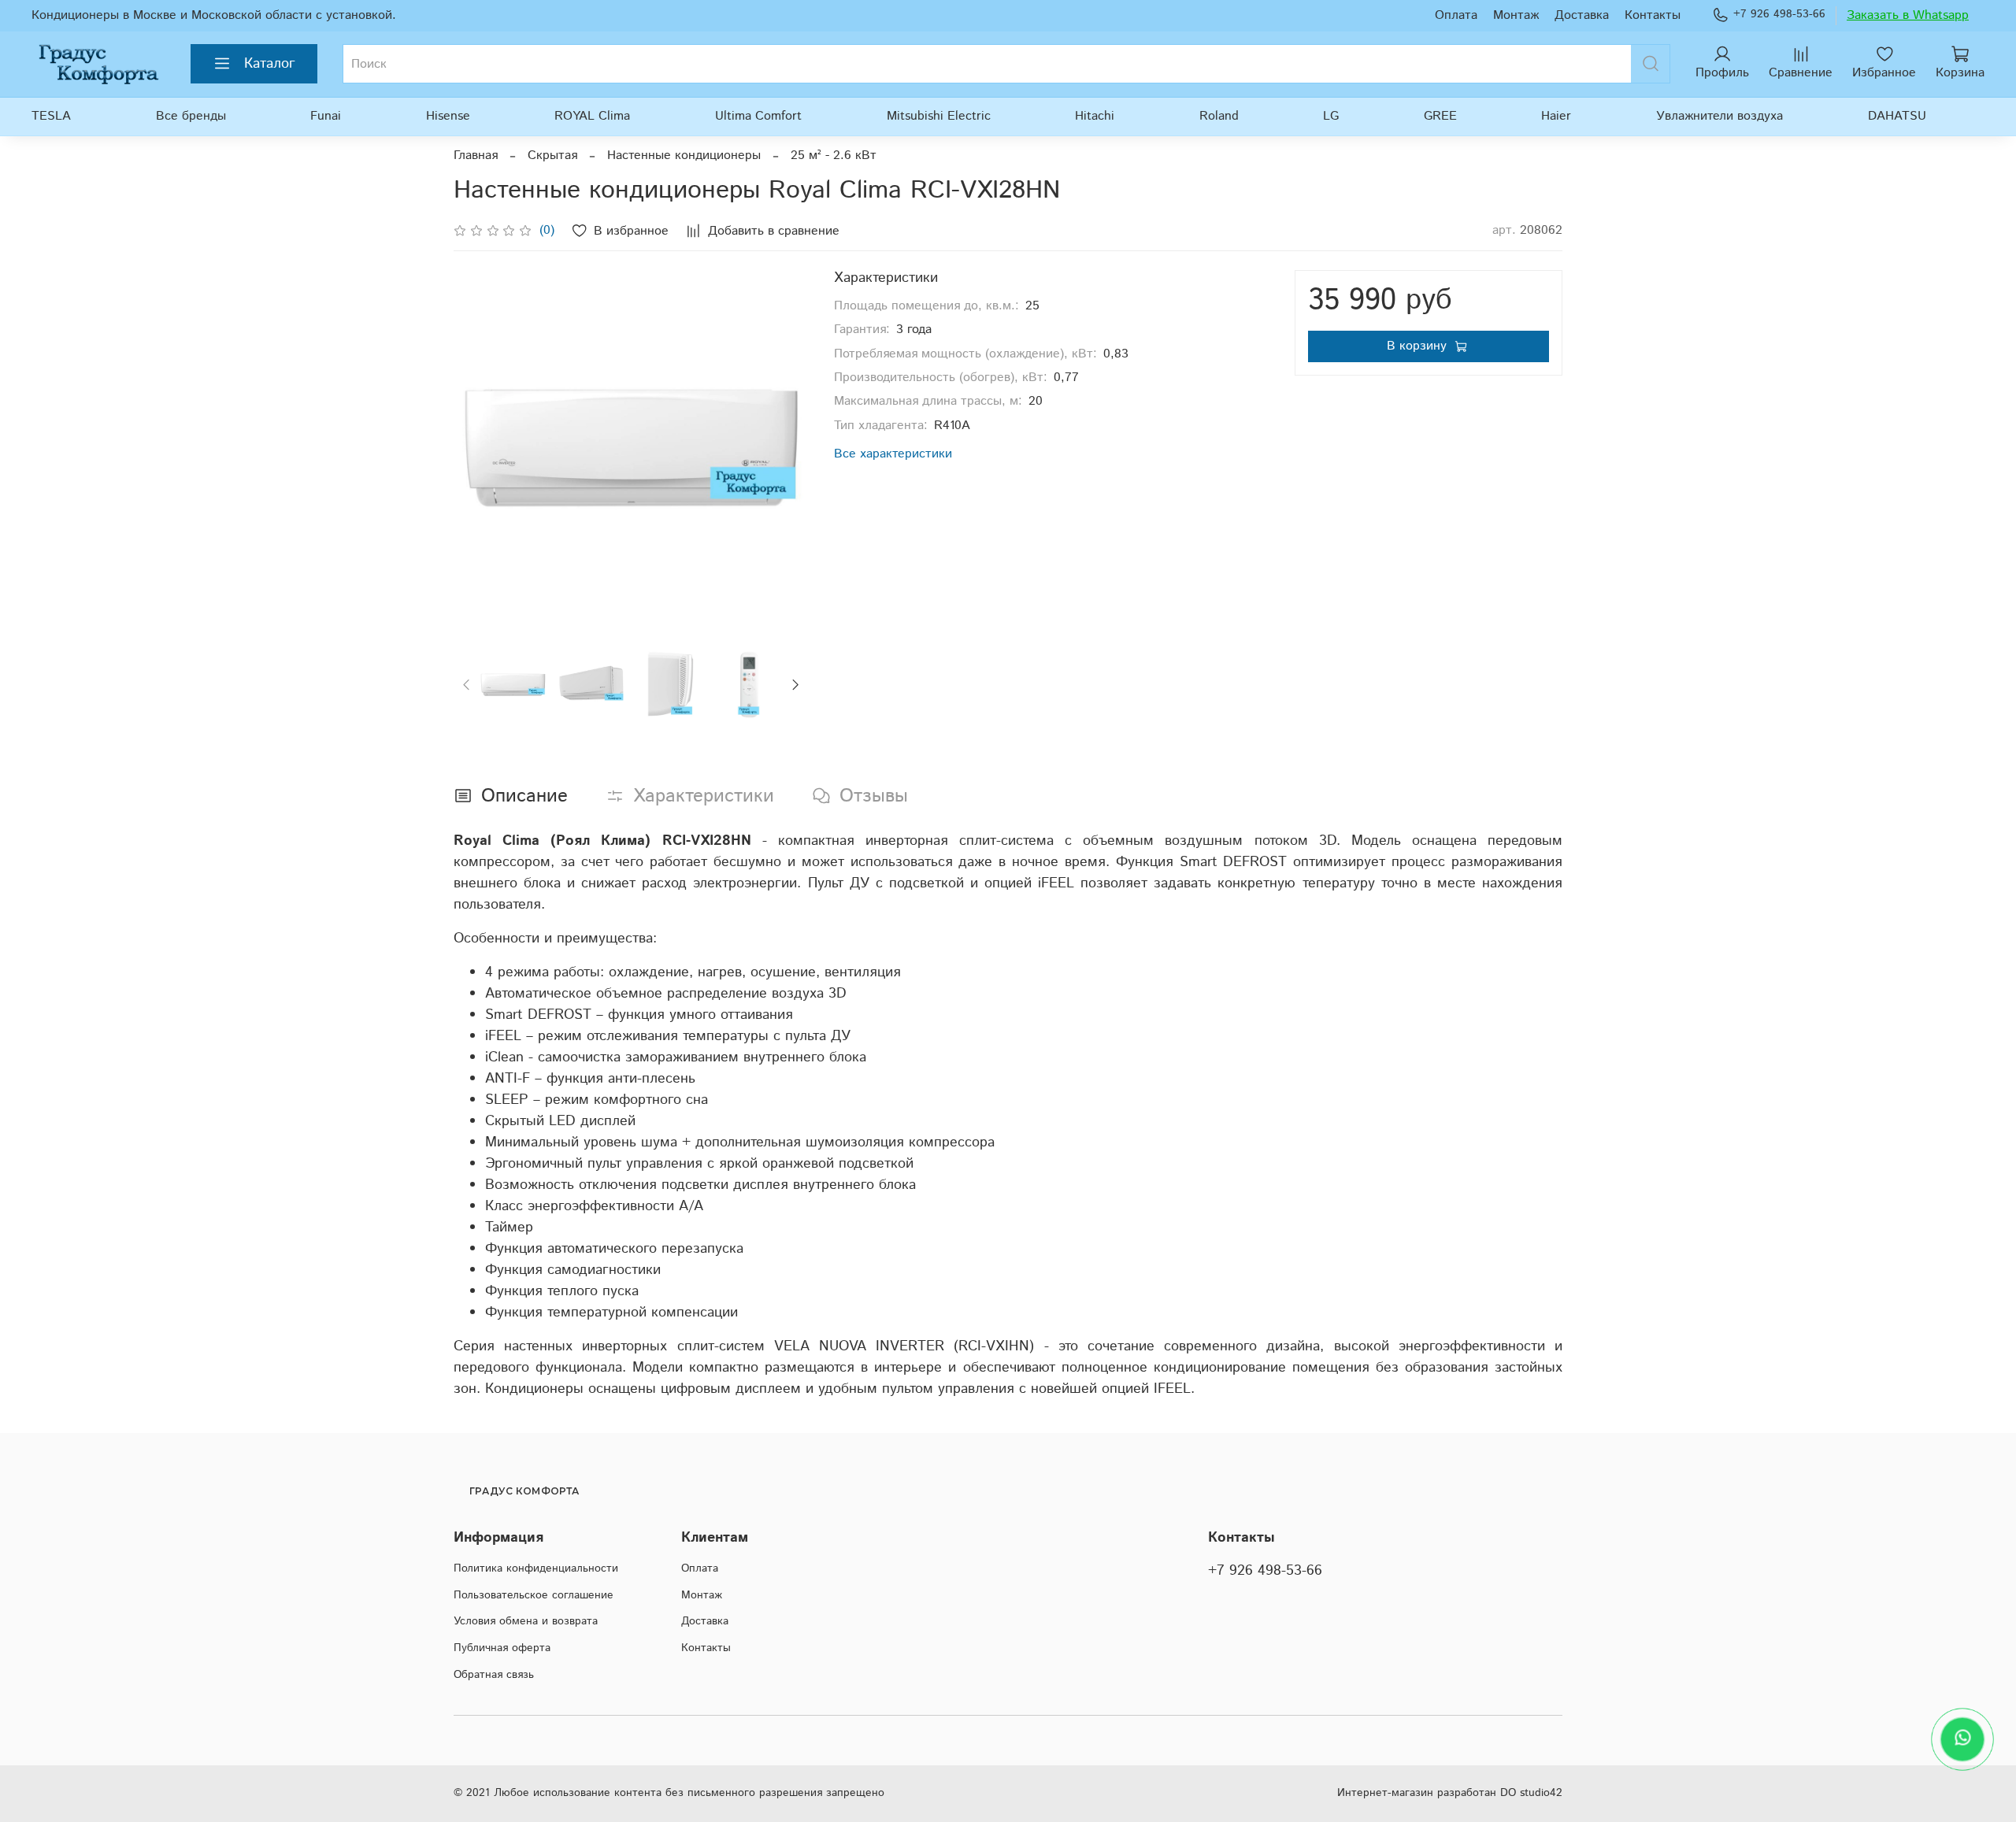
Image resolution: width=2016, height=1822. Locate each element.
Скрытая (552, 156)
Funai (326, 116)
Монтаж (1516, 15)
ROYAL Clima (592, 116)
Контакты (1653, 15)
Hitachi (1095, 116)
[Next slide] (784, 448)
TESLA (51, 116)
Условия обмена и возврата (526, 1621)
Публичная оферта (502, 1648)
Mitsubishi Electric (939, 116)
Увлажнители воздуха (1720, 116)
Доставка (1582, 15)
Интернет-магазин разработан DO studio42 (1450, 1793)
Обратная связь (494, 1675)
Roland (1219, 116)
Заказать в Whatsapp (1908, 15)
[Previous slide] (479, 448)
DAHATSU (1897, 116)
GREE (1440, 116)
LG (1331, 116)
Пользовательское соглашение (534, 1595)
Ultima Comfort (758, 116)
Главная (476, 156)
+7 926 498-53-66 (1779, 14)
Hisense (448, 116)
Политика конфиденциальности (536, 1568)
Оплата (1456, 15)
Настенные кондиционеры (684, 156)
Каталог (270, 64)
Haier (1556, 116)
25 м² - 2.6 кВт (834, 156)
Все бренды (191, 116)
